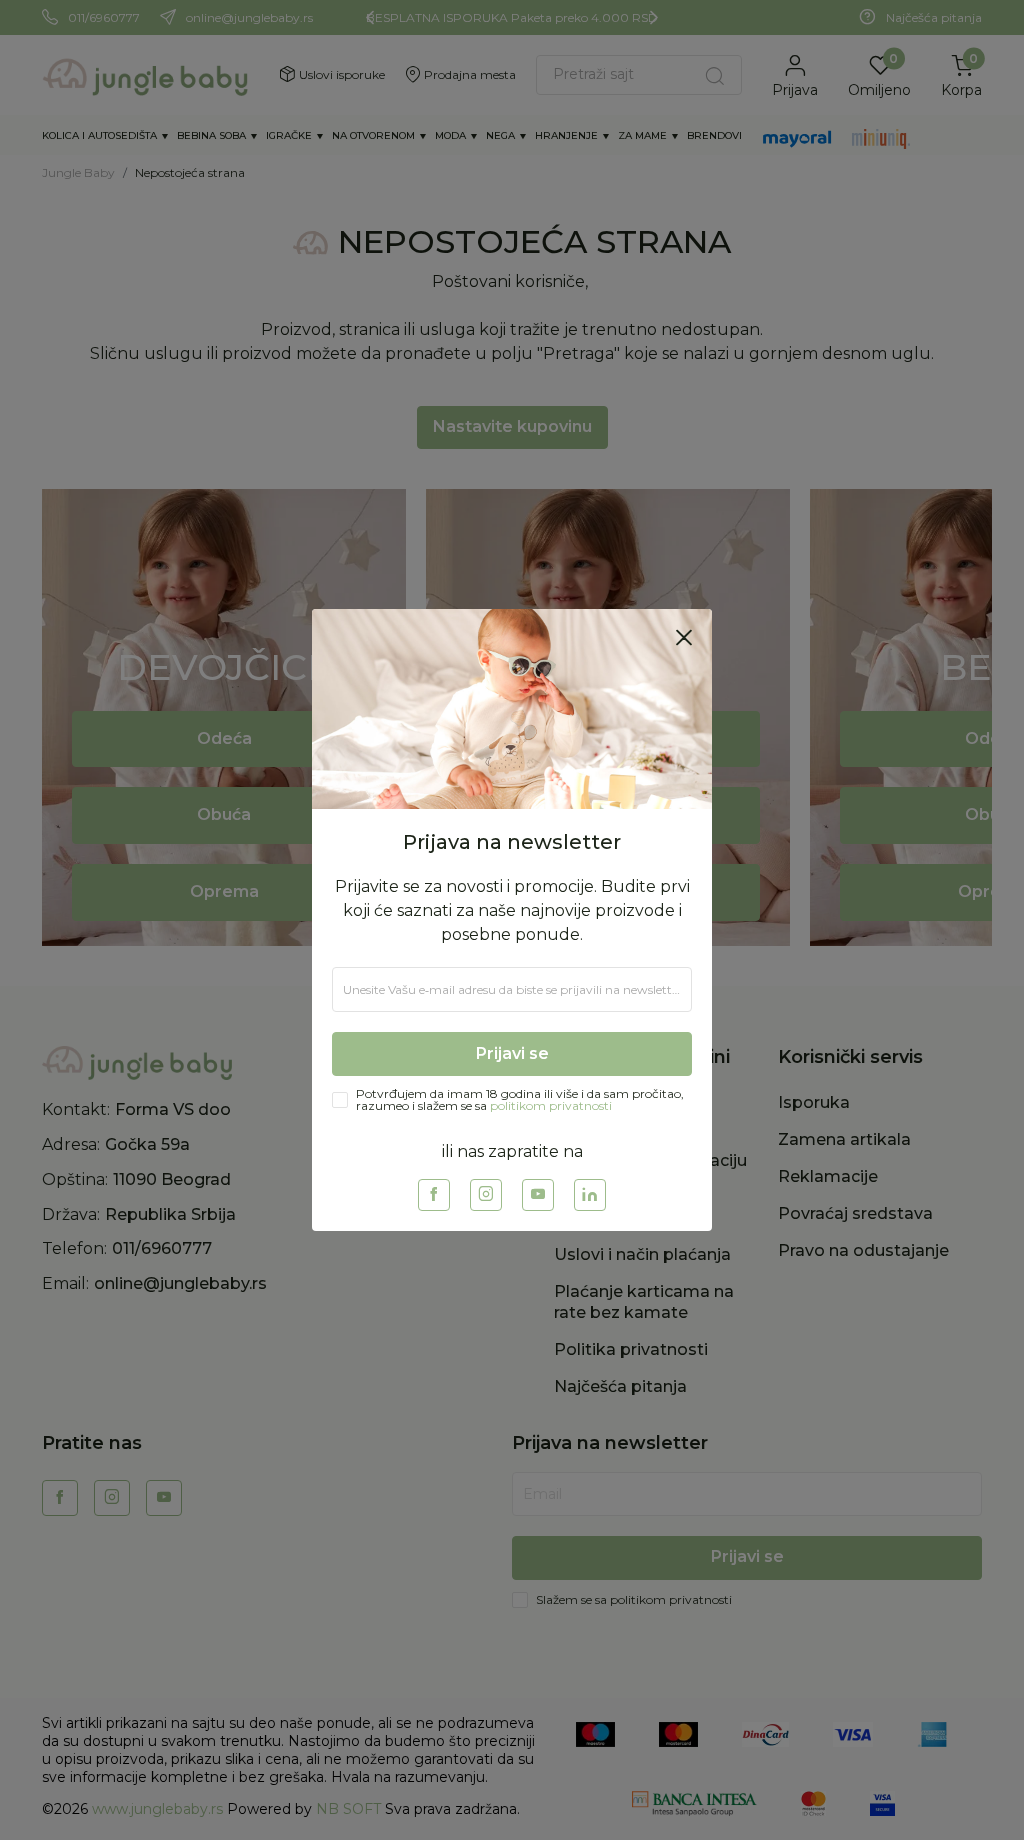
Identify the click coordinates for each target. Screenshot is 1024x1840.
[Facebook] (434, 1195)
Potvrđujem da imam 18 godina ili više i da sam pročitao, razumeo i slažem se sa (520, 1100)
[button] (684, 637)
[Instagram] (486, 1195)
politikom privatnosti (551, 1105)
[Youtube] (538, 1195)
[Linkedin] (590, 1195)
